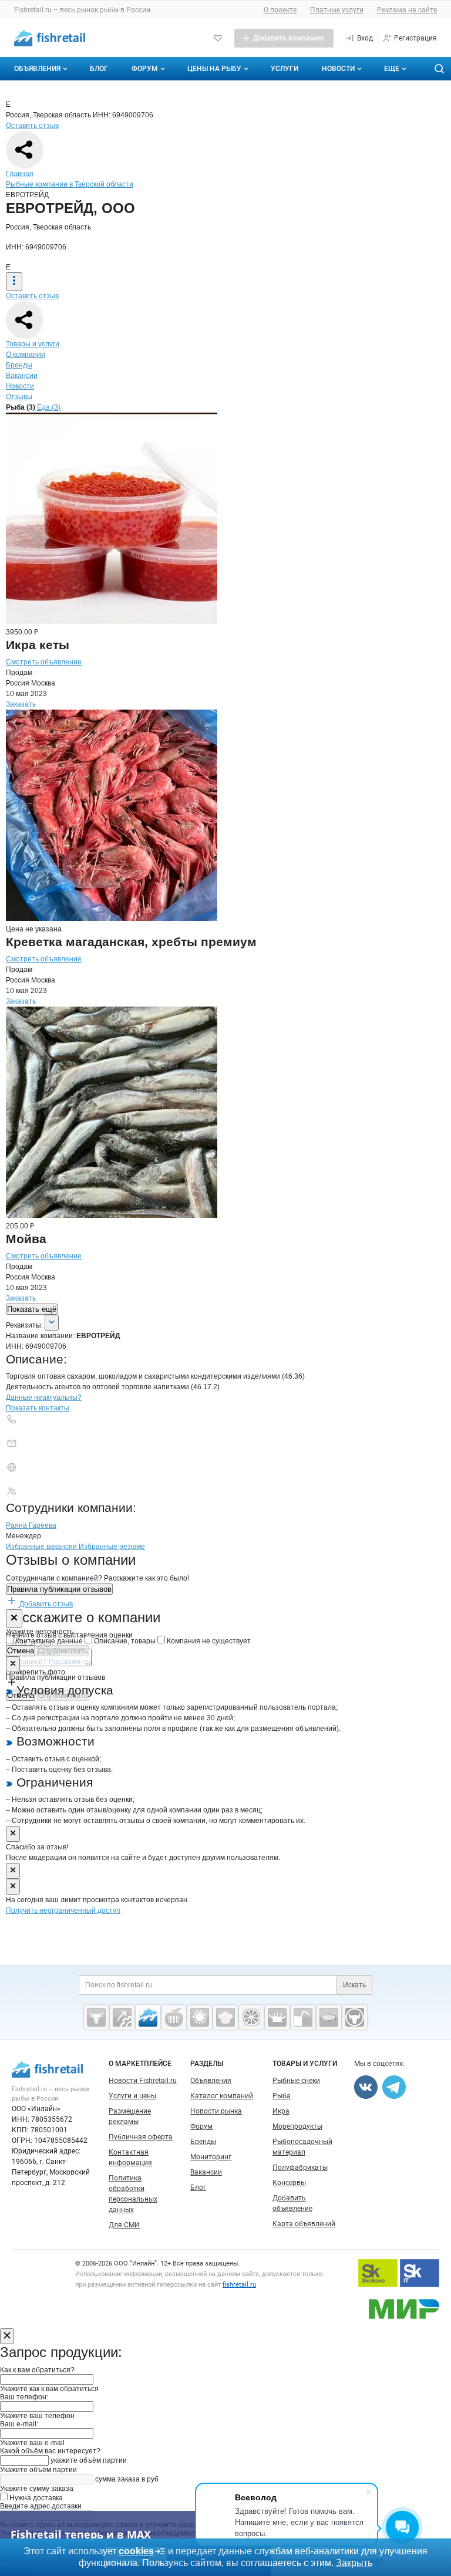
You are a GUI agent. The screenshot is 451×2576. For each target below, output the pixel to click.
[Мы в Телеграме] (394, 2087)
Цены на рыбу (214, 69)
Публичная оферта (141, 2137)
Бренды (19, 365)
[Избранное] (218, 38)
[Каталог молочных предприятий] (277, 2017)
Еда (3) (49, 407)
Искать (354, 1985)
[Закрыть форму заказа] (7, 2336)
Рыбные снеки (296, 2081)
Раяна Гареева (31, 1525)
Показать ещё (32, 1309)
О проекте (280, 10)
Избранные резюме (112, 1547)
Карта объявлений (304, 2224)
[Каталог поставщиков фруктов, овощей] (251, 2017)
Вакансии (22, 376)
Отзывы (19, 397)
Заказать (21, 704)
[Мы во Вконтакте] (366, 2087)
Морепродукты (297, 2126)
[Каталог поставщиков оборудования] (122, 2017)
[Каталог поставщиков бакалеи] (329, 2017)
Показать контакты (38, 1408)
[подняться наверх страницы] (7, 1934)
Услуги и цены (132, 2096)
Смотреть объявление (44, 662)
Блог (99, 69)
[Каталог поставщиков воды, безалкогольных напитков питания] (303, 2017)
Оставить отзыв (32, 126)
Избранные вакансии (42, 1547)
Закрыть (354, 2563)
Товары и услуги (33, 344)
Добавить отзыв (45, 1604)
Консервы (289, 2183)
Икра (281, 2111)
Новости (338, 69)
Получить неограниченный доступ (63, 1910)
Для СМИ (124, 2225)
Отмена (21, 1651)
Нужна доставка (35, 2498)
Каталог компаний (222, 2096)
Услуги (285, 69)
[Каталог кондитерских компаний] (225, 2017)
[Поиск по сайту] (439, 69)
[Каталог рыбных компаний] (148, 2017)
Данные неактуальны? (44, 1397)
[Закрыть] (14, 1618)
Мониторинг (211, 2157)
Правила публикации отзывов (59, 1589)
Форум (145, 69)
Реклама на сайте (407, 10)
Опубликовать (63, 1651)
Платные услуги (337, 10)
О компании (26, 355)
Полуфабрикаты (300, 2168)
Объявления (37, 69)
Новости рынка (216, 2111)
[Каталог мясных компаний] (96, 2017)
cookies (136, 2551)
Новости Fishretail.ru (143, 2081)
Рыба (282, 2096)
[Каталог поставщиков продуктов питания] (174, 2017)
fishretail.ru (239, 2285)
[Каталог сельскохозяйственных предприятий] (200, 2017)
